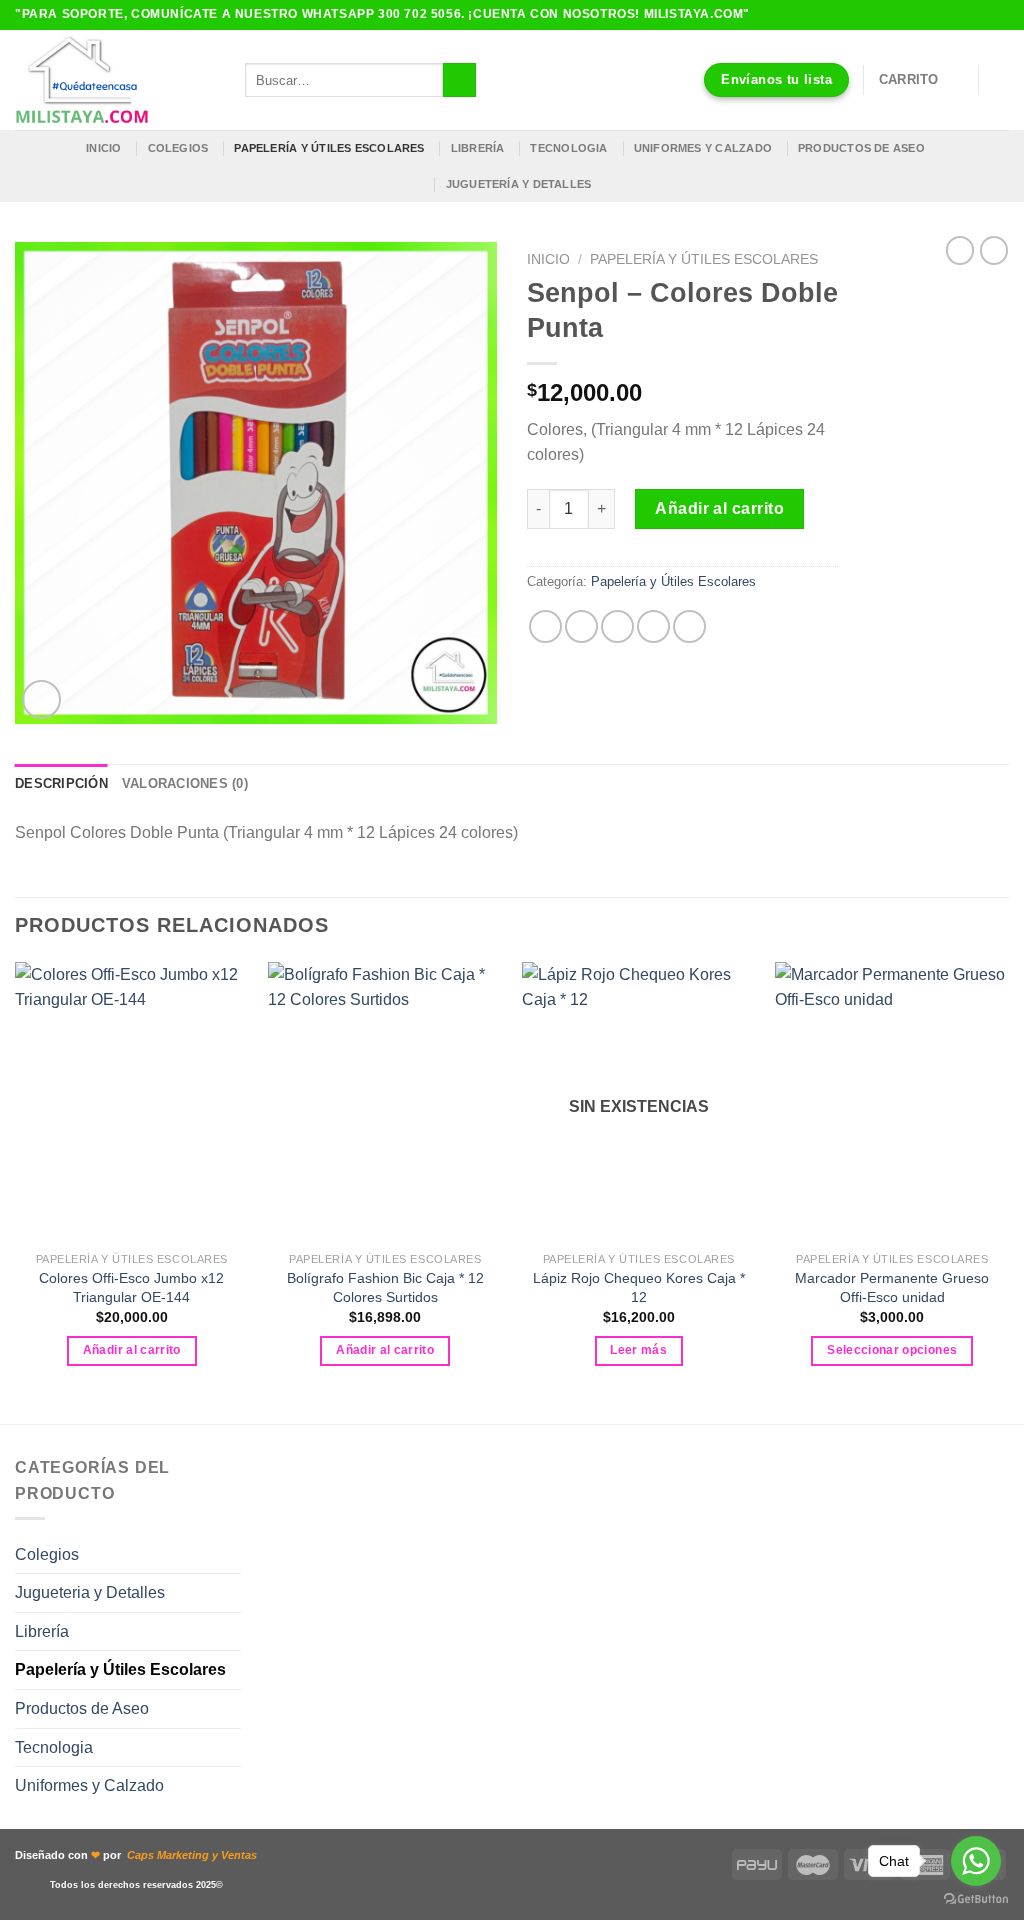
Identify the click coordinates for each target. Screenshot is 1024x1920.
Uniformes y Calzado (703, 148)
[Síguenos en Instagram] (980, 15)
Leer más (638, 1350)
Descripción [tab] (61, 783)
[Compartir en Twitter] (581, 626)
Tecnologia (568, 148)
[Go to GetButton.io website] (976, 1899)
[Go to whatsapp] (976, 1861)
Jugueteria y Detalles (90, 1592)
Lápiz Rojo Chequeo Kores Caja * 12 (639, 1287)
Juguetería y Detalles (519, 184)
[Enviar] (459, 80)
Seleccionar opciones (892, 1350)
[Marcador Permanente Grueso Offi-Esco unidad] (892, 1102)
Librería (478, 148)
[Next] (1008, 1191)
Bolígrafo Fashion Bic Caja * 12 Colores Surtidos (385, 1287)
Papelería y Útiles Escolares (704, 259)
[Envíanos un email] (999, 15)
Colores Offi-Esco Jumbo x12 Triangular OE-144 (131, 1287)
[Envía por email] (617, 626)
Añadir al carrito (719, 508)
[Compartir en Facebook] (545, 626)
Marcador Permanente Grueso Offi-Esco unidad (892, 1287)
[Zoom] (41, 699)
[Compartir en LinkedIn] (689, 626)
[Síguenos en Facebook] (961, 15)
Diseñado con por (136, 1855)
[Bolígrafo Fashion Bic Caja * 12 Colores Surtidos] (385, 1102)
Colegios (178, 148)
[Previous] (16, 1191)
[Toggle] (233, 1554)
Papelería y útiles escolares (329, 148)
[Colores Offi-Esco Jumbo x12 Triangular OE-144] (132, 1102)
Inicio (103, 148)
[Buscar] (1001, 80)
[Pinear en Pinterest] (653, 626)
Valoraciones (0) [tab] (185, 783)
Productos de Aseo (861, 148)
